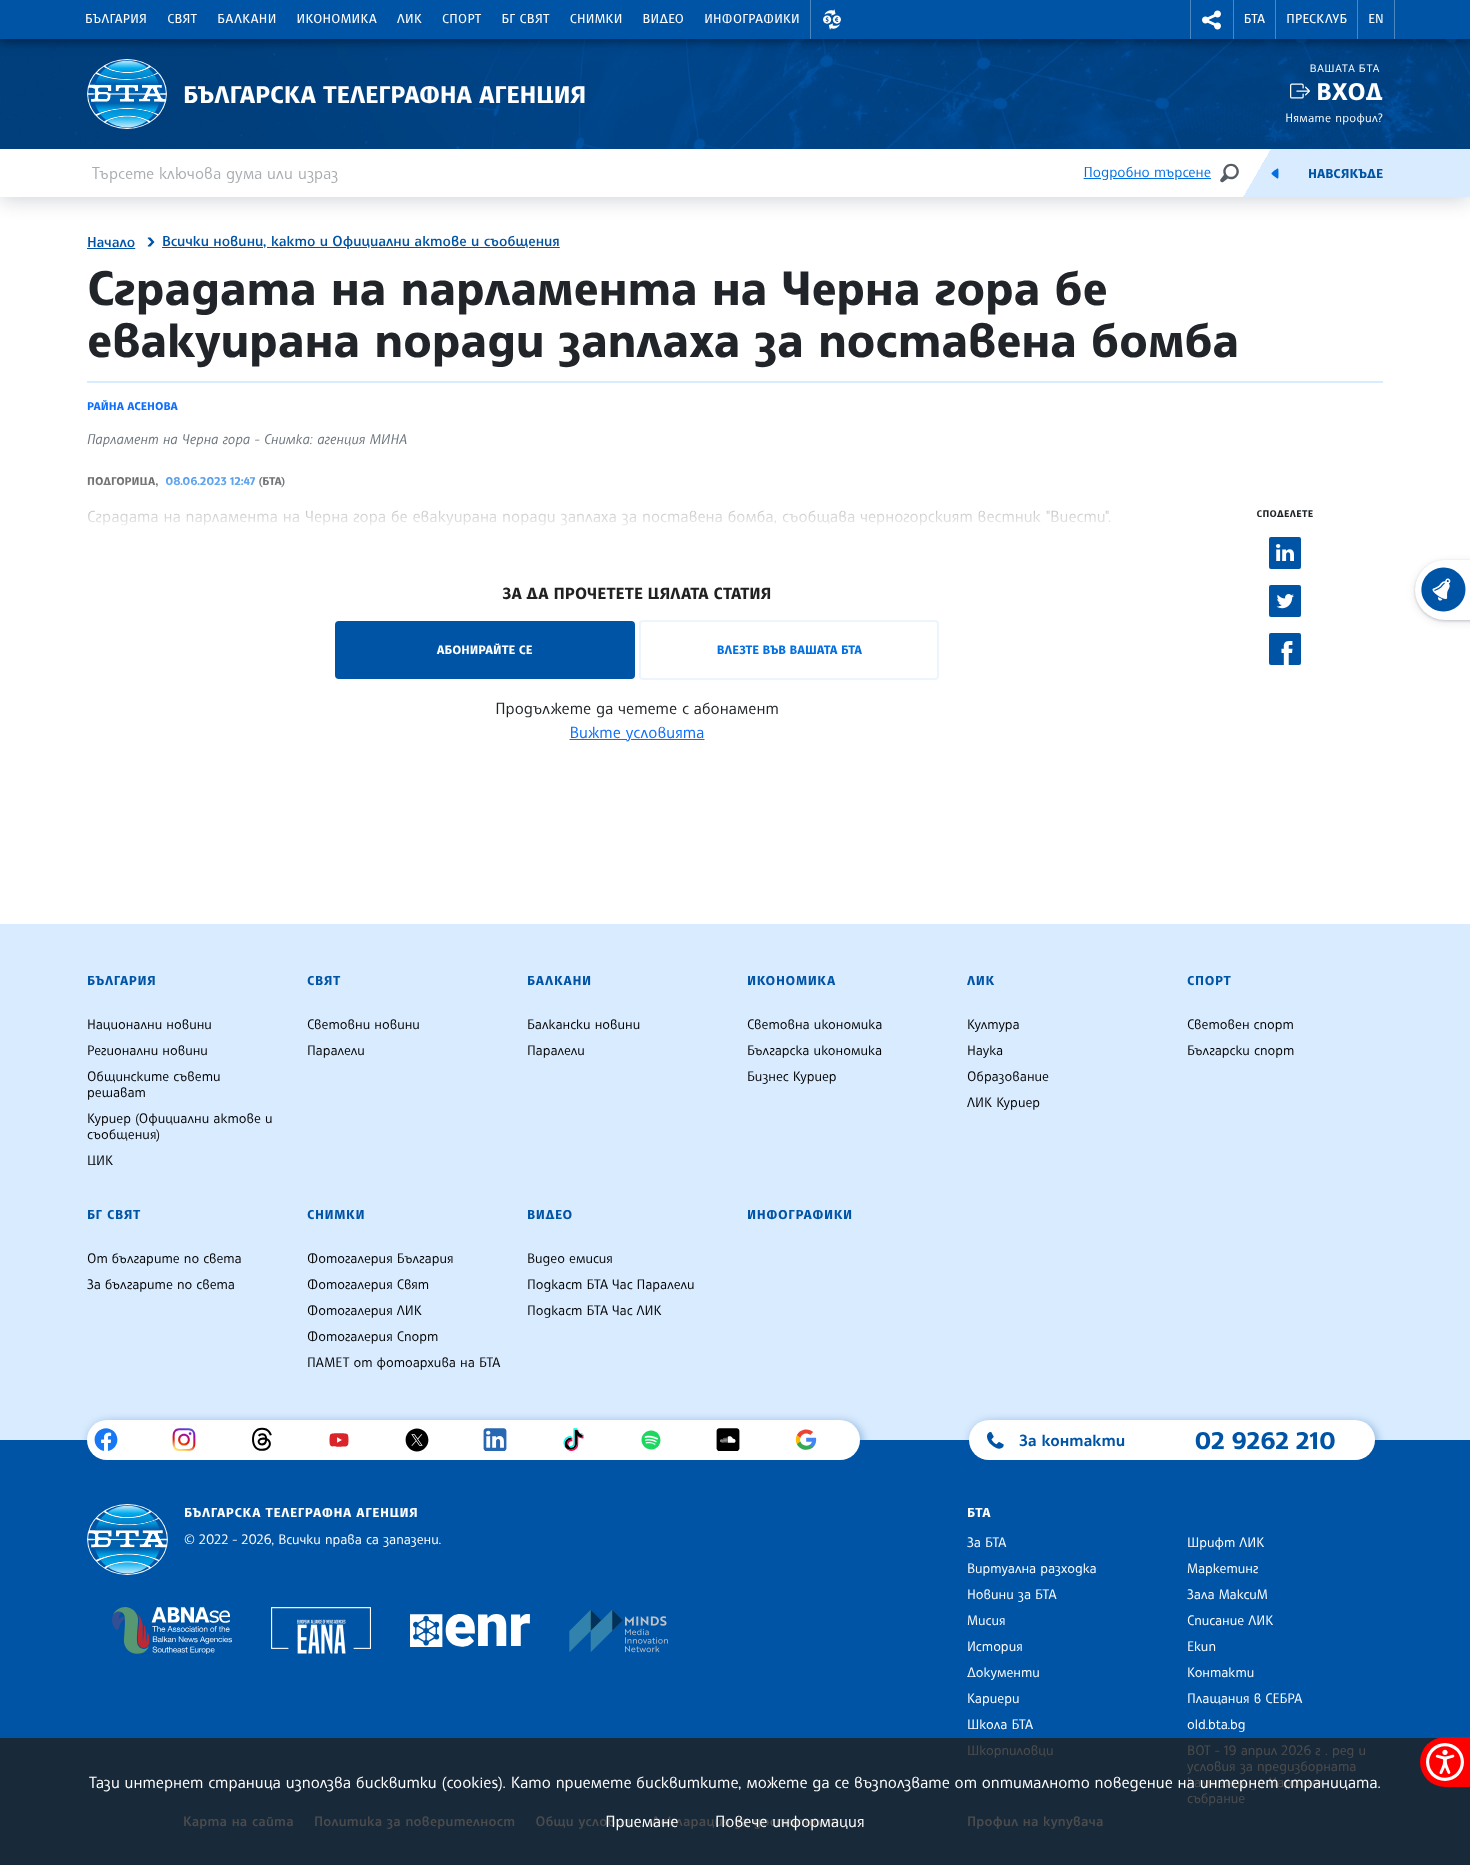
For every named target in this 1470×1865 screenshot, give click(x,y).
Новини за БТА (1012, 1595)
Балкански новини (583, 1025)
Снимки (596, 19)
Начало (111, 243)
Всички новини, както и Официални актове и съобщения (361, 242)
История (995, 1647)
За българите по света (161, 1285)
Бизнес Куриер (792, 1077)
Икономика (337, 19)
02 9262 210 (1265, 1440)
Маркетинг (1222, 1569)
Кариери (993, 1699)
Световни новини (363, 1025)
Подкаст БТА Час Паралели (610, 1285)
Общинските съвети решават (154, 1085)
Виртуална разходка (1032, 1569)
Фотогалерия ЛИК (364, 1311)
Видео (664, 19)
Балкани (246, 19)
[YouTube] (346, 1440)
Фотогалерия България (380, 1259)
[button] (832, 19)
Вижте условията (637, 732)
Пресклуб (1316, 19)
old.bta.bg (1216, 1725)
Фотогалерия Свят (368, 1285)
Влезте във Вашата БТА (789, 649)
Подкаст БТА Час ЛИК (594, 1311)
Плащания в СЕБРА (1244, 1699)
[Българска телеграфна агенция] (127, 1539)
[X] (424, 1440)
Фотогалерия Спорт (372, 1337)
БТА (1254, 19)
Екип (1201, 1647)
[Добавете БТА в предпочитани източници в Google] (813, 1440)
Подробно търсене (1147, 172)
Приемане (641, 1821)
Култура (993, 1025)
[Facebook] (113, 1440)
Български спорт (1240, 1051)
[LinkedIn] (502, 1440)
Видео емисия (570, 1259)
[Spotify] (658, 1440)
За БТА (986, 1543)
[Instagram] (191, 1440)
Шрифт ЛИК (1225, 1543)
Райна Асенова (132, 406)
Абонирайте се (485, 649)
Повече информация (790, 1821)
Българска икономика (814, 1051)
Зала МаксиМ (1227, 1595)
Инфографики (752, 19)
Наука (985, 1051)
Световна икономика (814, 1025)
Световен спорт (1240, 1025)
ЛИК (409, 19)
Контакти (1220, 1673)
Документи (1003, 1673)
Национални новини (149, 1025)
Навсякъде (1345, 174)
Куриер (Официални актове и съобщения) (180, 1127)
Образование (1008, 1077)
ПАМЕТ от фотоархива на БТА (403, 1363)
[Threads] (269, 1440)
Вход (1349, 91)
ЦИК (100, 1161)
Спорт (461, 19)
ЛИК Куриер (1003, 1103)
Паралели (336, 1051)
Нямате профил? (1334, 117)
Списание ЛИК (1230, 1621)
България (116, 19)
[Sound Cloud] (735, 1440)
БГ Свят (526, 19)
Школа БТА (1000, 1725)
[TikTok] (580, 1440)
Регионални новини (147, 1051)
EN (1376, 19)
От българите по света (164, 1259)
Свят (182, 19)
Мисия (986, 1621)
